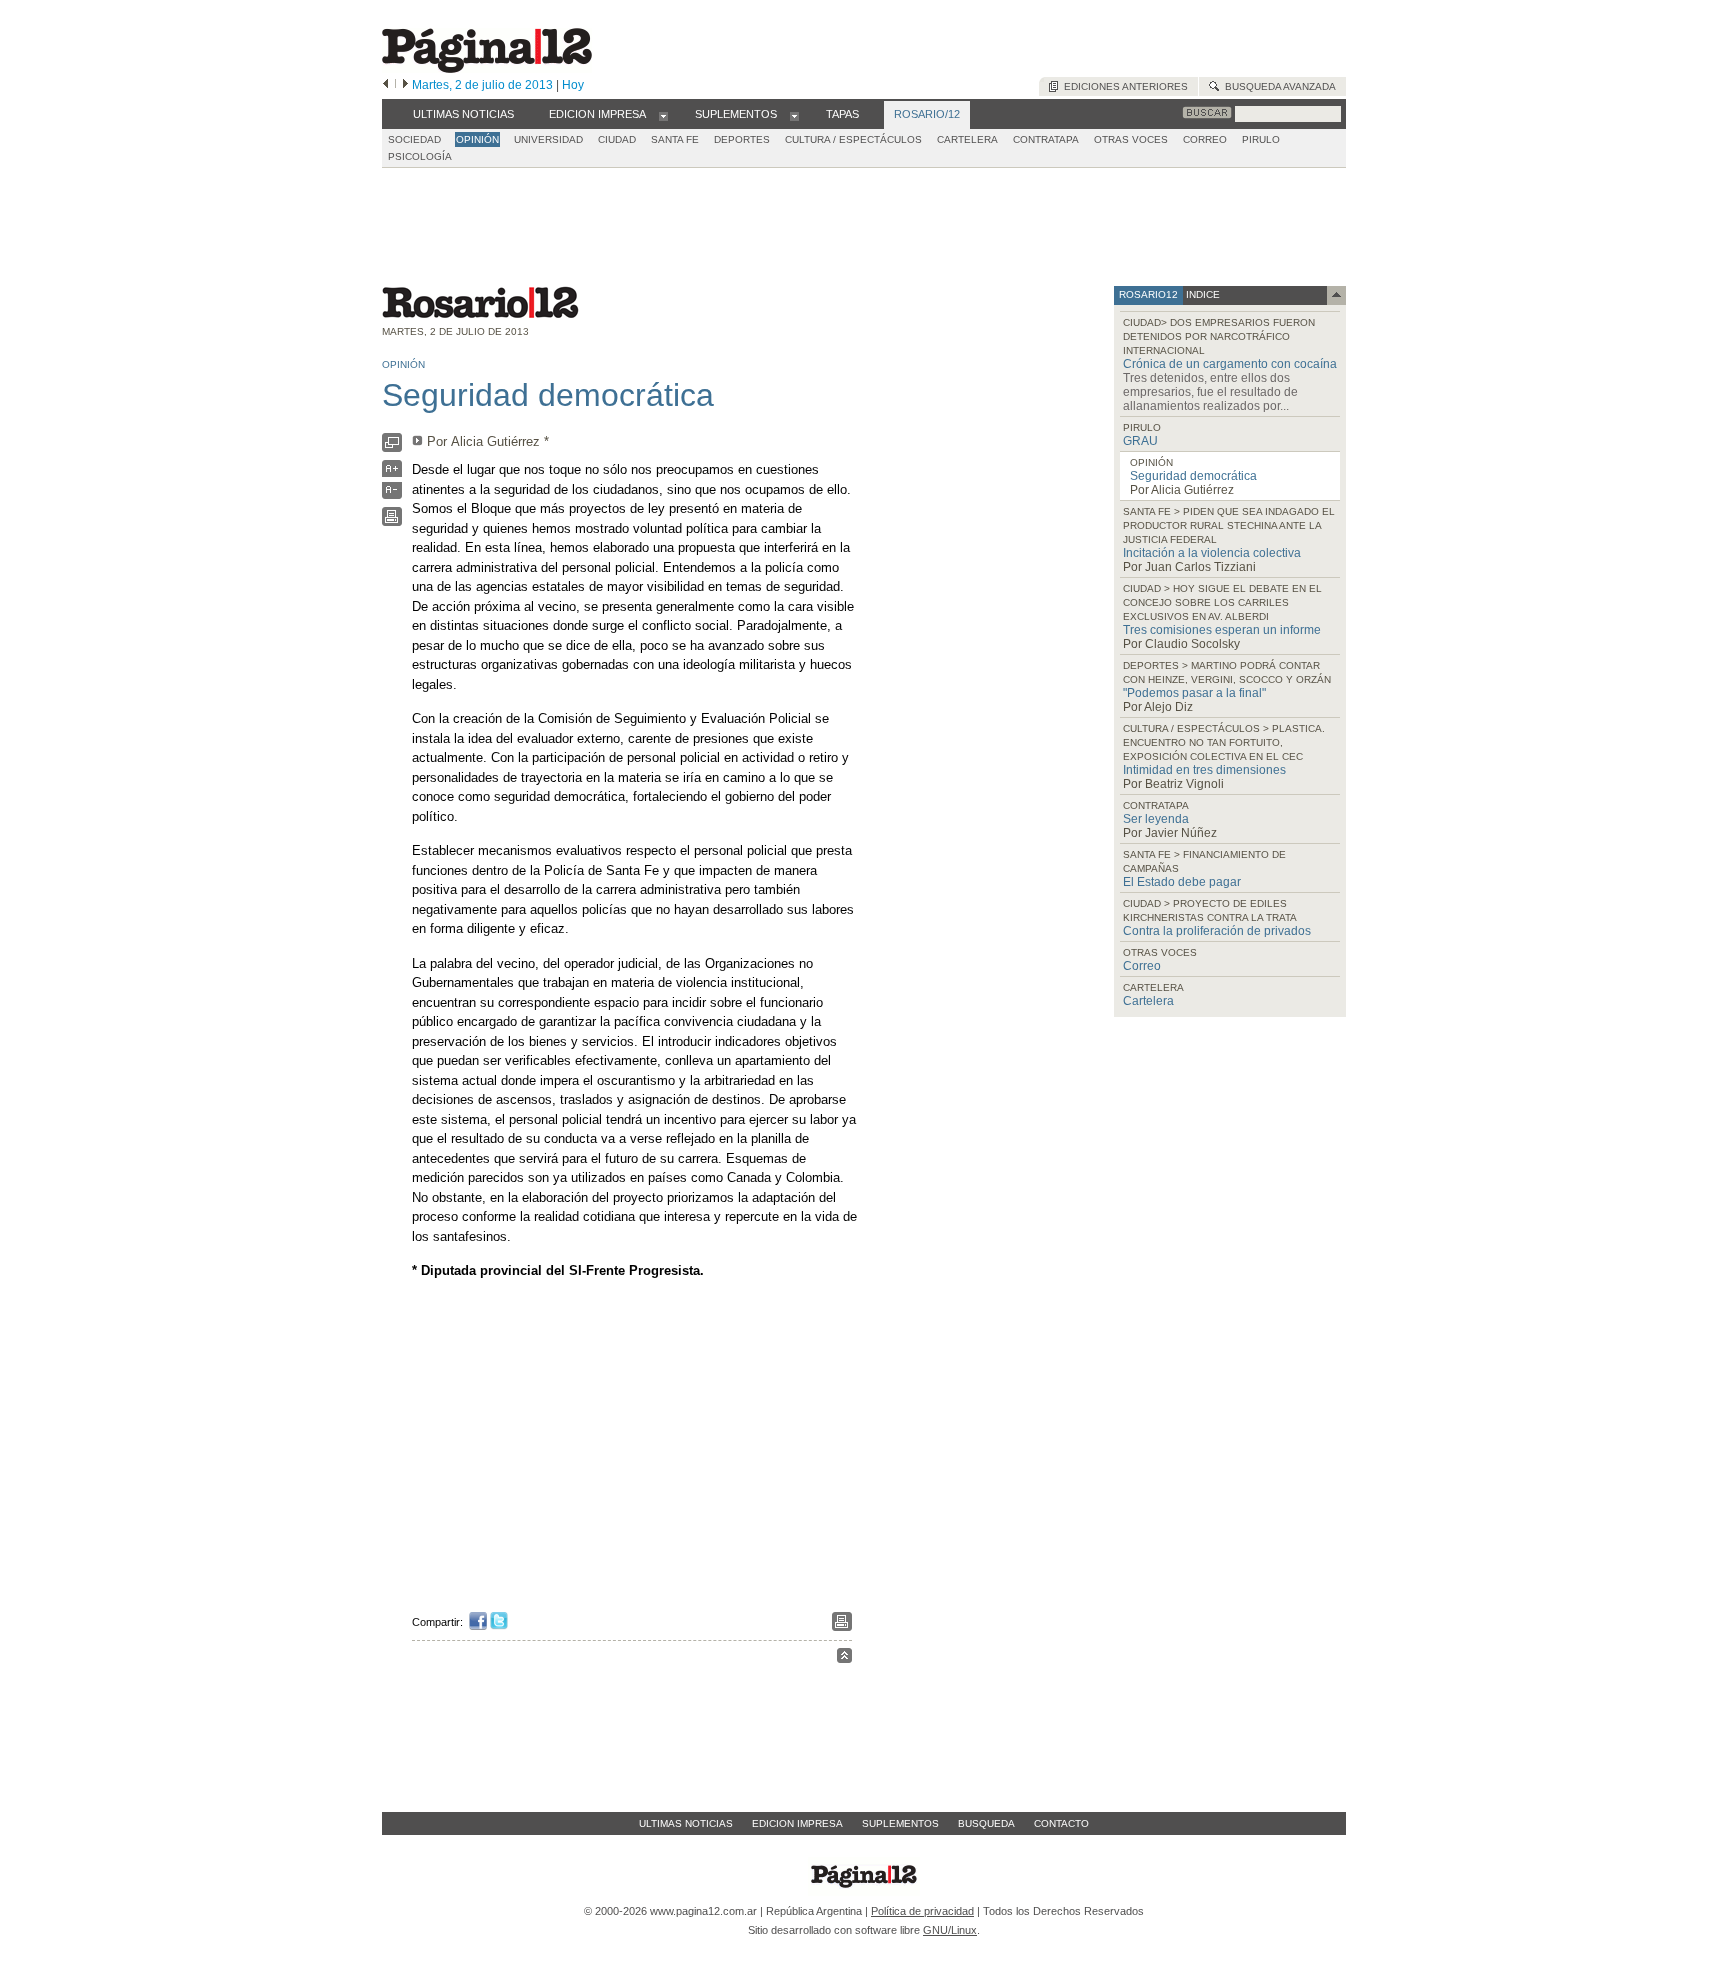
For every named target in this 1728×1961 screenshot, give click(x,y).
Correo (1142, 966)
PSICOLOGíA (420, 156)
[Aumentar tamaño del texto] (392, 473)
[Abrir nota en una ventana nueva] (392, 447)
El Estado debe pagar (1182, 882)
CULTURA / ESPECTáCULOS (853, 139)
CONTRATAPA (1046, 139)
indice (1201, 294)
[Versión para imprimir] (392, 521)
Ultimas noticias (686, 1823)
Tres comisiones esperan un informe (1222, 630)
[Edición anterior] (385, 85)
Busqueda (986, 1823)
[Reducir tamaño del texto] (392, 494)
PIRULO (1261, 139)
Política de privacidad (922, 1911)
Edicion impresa (797, 1823)
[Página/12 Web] (487, 68)
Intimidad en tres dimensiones (1204, 770)
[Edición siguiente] (405, 85)
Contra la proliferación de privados (1217, 931)
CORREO (1205, 139)
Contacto (1061, 1823)
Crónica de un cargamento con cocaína (1230, 364)
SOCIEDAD (414, 139)
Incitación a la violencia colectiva (1212, 553)
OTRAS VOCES (1131, 139)
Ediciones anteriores (1123, 86)
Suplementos (900, 1823)
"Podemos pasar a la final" (1194, 693)
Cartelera (1148, 1001)
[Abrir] (663, 115)
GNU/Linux (950, 1930)
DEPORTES (742, 139)
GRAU (1140, 441)
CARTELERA (967, 139)
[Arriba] (844, 1658)
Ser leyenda (1156, 819)
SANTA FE (675, 139)
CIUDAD (617, 139)
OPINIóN (477, 139)
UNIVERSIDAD (548, 139)
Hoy (573, 85)
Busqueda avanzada (1277, 86)
